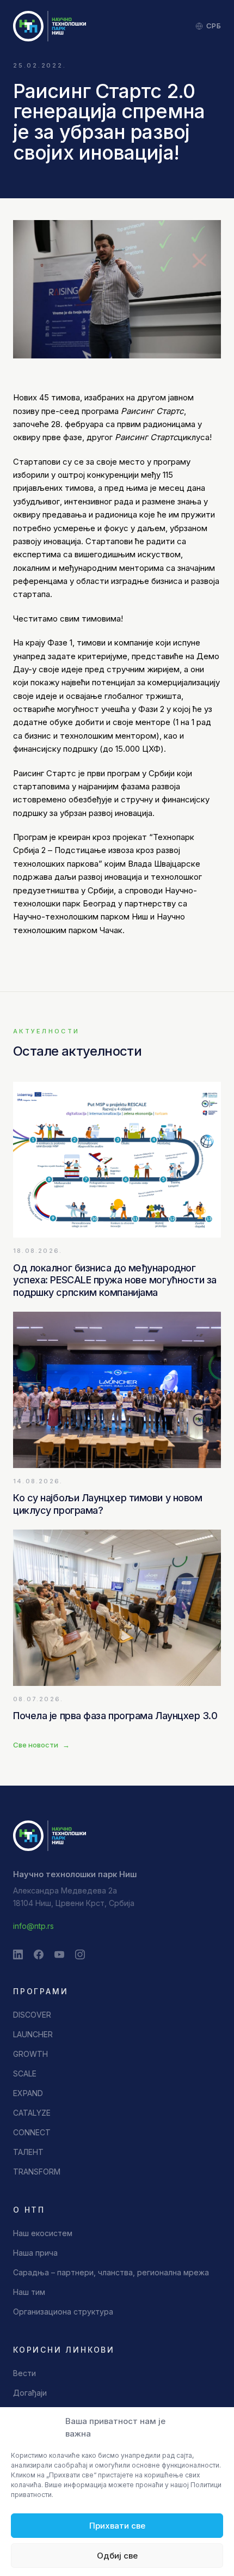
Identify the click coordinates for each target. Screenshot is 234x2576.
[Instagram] (80, 1954)
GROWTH (30, 2054)
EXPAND (28, 2093)
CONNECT (32, 2132)
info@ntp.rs (33, 1926)
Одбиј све (117, 2556)
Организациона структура (63, 2312)
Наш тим (29, 2292)
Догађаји (30, 2393)
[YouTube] (59, 1954)
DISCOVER (32, 2015)
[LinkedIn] (18, 1954)
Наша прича (35, 2253)
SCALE (25, 2073)
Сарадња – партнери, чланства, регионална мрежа (111, 2272)
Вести (24, 2373)
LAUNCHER (33, 2034)
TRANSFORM (37, 2172)
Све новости (41, 1745)
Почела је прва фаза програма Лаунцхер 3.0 (115, 1716)
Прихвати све (117, 2526)
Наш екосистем (43, 2233)
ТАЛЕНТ (28, 2152)
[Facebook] (39, 1954)
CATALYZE (32, 2113)
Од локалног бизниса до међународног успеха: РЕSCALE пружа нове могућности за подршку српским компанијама (115, 1280)
